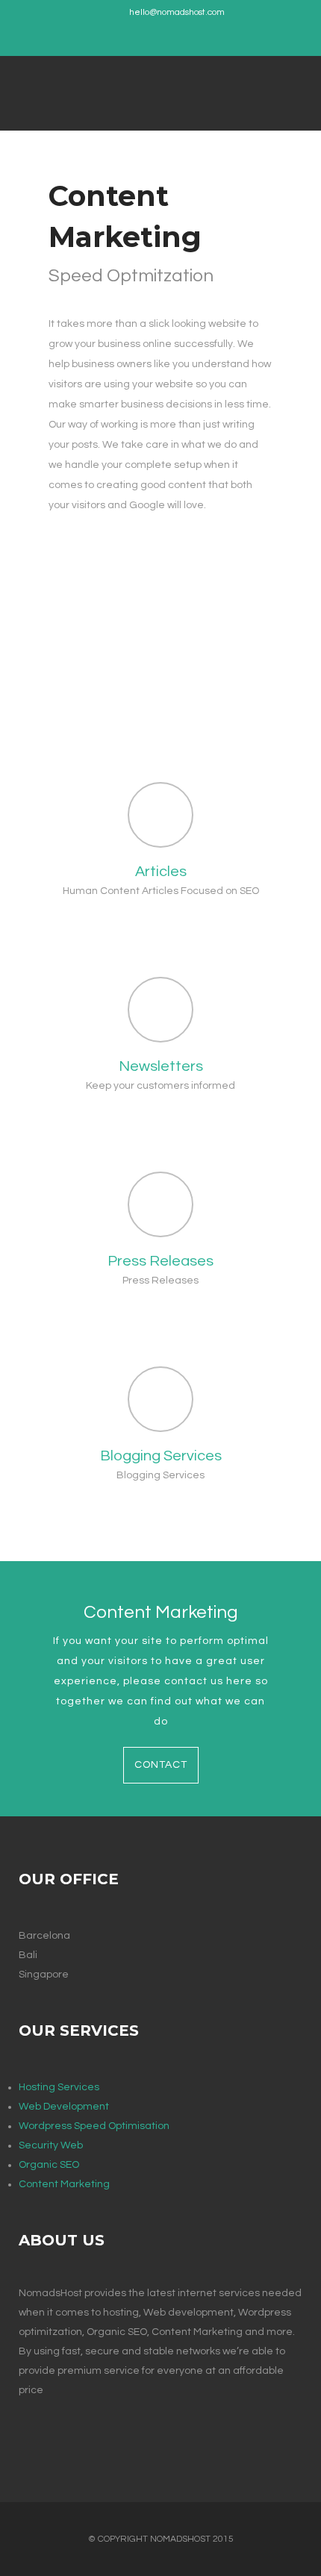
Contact (161, 1765)
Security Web (51, 2145)
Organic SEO (49, 2165)
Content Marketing (64, 2184)
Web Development (64, 2107)
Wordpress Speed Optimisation (94, 2126)
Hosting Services (59, 2087)
